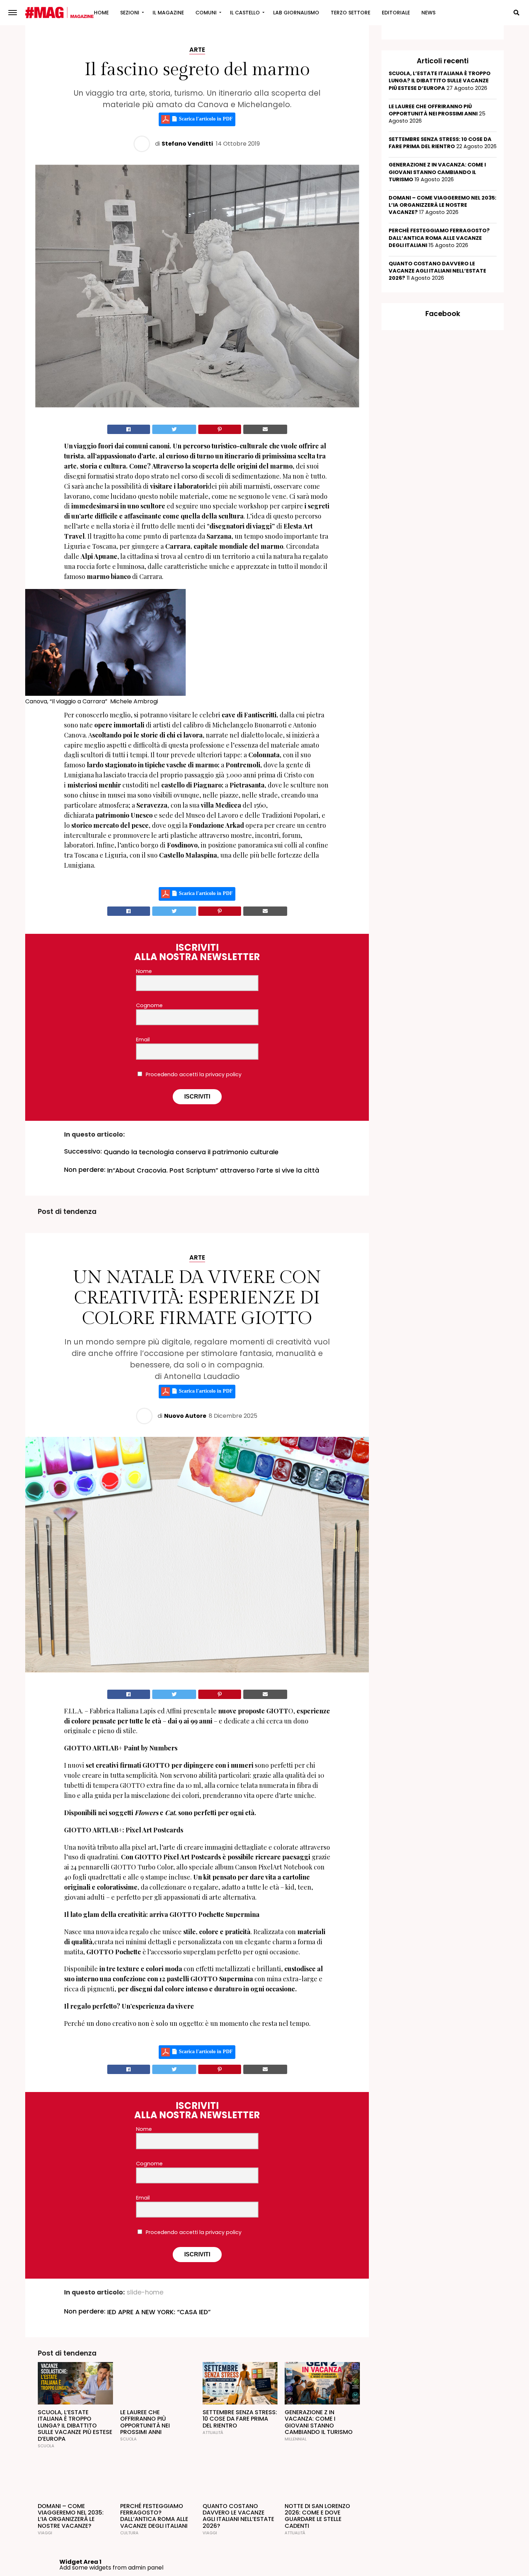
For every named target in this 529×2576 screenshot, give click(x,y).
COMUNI (206, 13)
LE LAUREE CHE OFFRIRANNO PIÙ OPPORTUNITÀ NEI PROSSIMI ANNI (433, 110)
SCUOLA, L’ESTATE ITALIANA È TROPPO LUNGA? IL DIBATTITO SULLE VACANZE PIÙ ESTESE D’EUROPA (440, 81)
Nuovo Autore (185, 1416)
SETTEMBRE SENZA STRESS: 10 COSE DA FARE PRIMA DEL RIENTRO (440, 143)
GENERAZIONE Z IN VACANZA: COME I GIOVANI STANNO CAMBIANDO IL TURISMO (437, 172)
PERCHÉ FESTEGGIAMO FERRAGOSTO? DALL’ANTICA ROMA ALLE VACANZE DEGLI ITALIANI (439, 238)
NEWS (428, 13)
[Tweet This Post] (174, 429)
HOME (101, 13)
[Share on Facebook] (129, 429)
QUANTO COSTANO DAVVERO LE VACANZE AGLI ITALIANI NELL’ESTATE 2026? (437, 271)
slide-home (145, 2293)
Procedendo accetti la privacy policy (193, 1074)
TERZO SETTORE (351, 13)
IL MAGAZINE (168, 13)
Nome (144, 971)
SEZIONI (130, 13)
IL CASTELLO (245, 13)
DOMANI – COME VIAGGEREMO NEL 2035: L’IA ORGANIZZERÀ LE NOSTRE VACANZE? (442, 205)
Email (143, 1040)
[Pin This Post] (220, 429)
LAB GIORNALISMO (296, 13)
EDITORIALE (396, 13)
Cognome (149, 1005)
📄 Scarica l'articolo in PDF (201, 119)
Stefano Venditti (187, 144)
